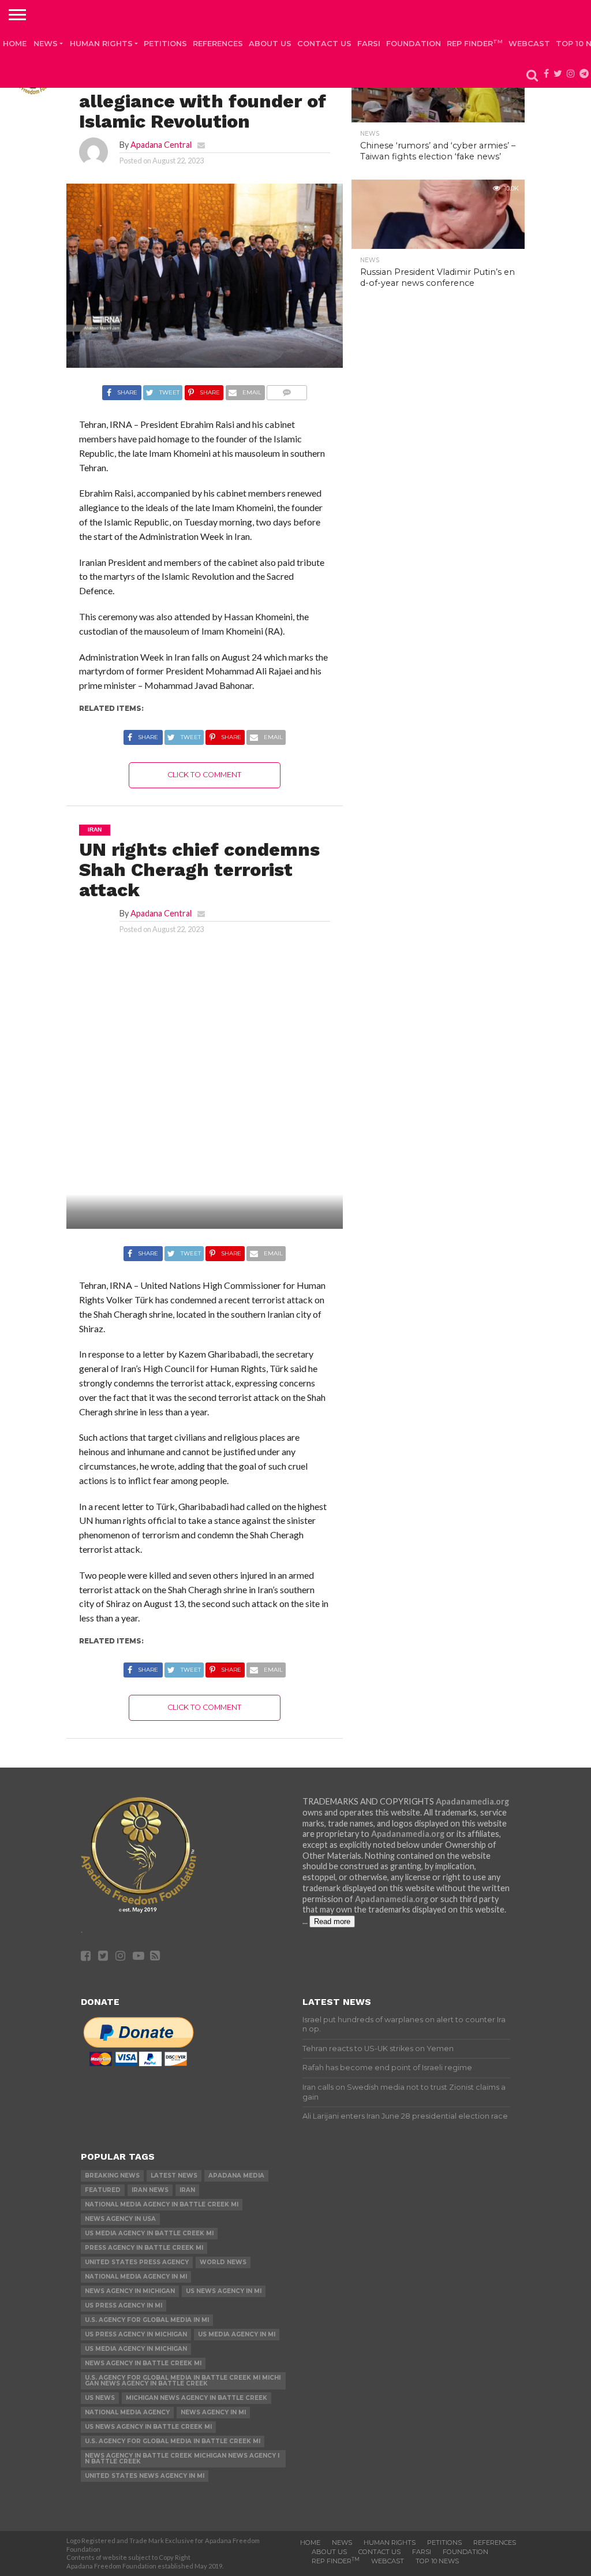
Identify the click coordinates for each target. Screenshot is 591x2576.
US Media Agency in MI (237, 2334)
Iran (187, 2190)
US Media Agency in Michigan (136, 2349)
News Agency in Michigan (130, 2291)
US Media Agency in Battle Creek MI (149, 2233)
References (218, 43)
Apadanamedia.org (472, 1801)
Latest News (174, 2176)
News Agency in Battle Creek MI (143, 2363)
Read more (332, 1921)
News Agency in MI (213, 2412)
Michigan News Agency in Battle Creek (197, 2398)
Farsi (369, 43)
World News (223, 2262)
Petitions (165, 43)
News (46, 43)
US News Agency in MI (224, 2291)
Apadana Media (236, 2176)
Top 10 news (437, 2561)
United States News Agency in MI (145, 2476)
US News (100, 2398)
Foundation (414, 43)
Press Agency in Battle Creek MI (144, 2248)
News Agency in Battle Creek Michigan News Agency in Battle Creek (182, 2458)
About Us (270, 43)
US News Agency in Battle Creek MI (148, 2427)
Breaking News (112, 2176)
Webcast (529, 43)
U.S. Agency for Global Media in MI (147, 2320)
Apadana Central (161, 145)
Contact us (324, 43)
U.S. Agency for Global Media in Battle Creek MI (173, 2441)
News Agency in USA (120, 2219)
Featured (103, 2190)
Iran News (150, 2190)
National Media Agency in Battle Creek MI (162, 2204)
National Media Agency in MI (136, 2277)
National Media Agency (127, 2412)
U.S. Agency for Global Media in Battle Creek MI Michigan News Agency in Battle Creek (183, 2381)
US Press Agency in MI (124, 2305)
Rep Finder (475, 43)
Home (15, 43)
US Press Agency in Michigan (136, 2334)
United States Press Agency (137, 2262)
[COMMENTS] (287, 389)
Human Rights (101, 43)
